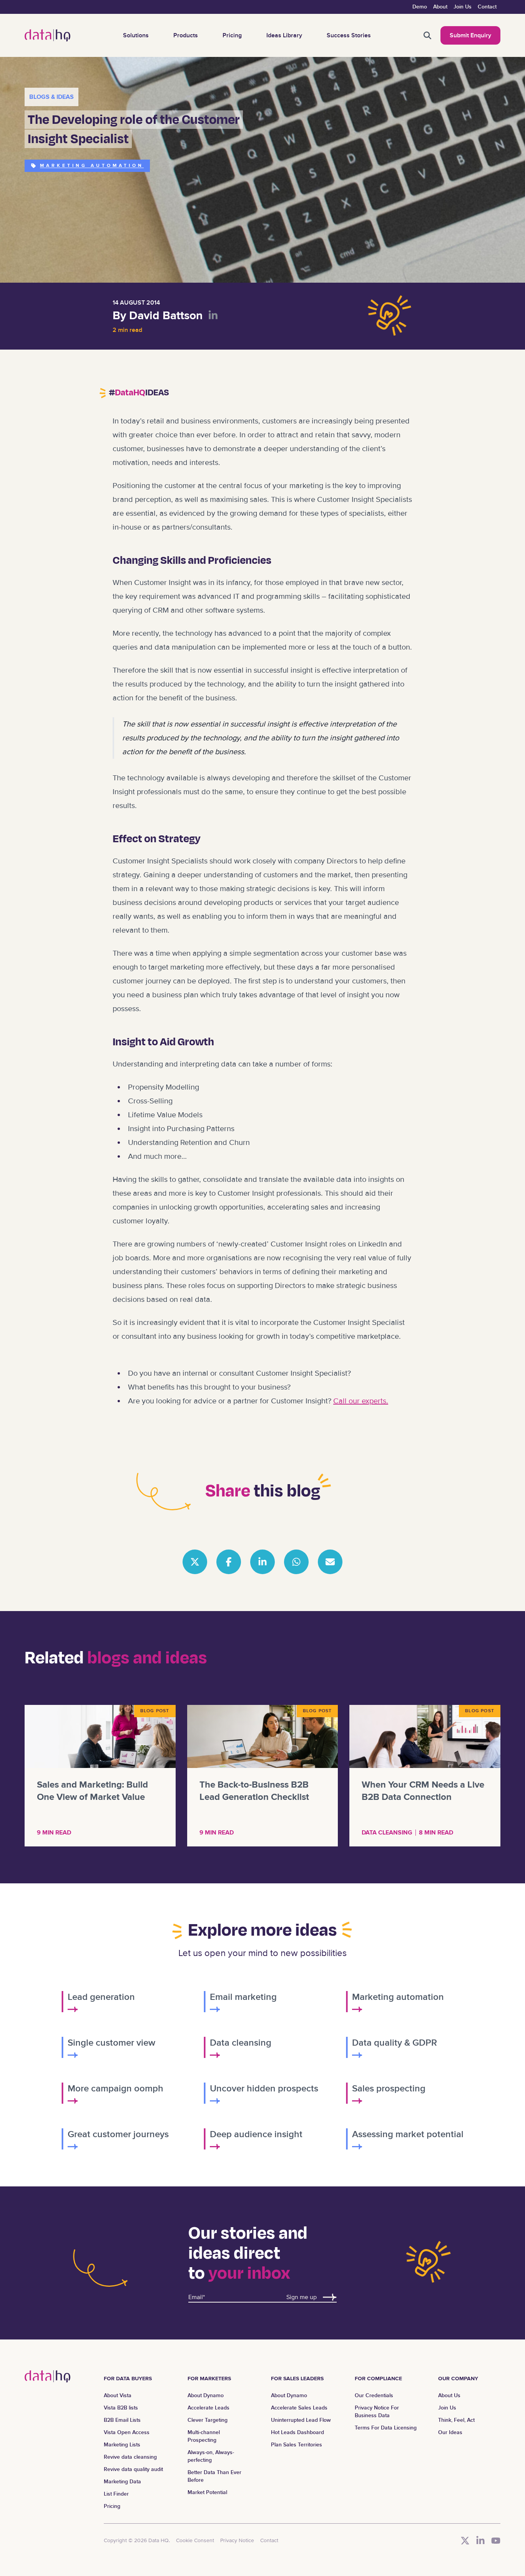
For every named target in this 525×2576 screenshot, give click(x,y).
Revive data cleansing (130, 2457)
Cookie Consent (195, 2540)
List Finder (116, 2494)
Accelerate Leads (209, 2408)
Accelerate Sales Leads (299, 2408)
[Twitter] (465, 2541)
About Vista (118, 2395)
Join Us (463, 7)
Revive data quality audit (133, 2469)
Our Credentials (374, 2395)
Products (186, 35)
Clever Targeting (208, 2420)
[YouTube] (496, 2541)
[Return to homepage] (47, 35)
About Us (449, 2395)
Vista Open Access (127, 2432)
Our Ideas (450, 2432)
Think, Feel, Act (456, 2420)
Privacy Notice (237, 2540)
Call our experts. (361, 1401)
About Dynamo (206, 2395)
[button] (427, 35)
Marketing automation (92, 166)
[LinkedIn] (480, 2541)
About (440, 7)
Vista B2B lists (121, 2408)
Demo (420, 7)
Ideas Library (284, 35)
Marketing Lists (122, 2445)
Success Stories (349, 35)
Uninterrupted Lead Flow (301, 2420)
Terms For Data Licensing (386, 2428)
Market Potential (207, 2492)
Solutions (136, 35)
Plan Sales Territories (297, 2445)
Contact (487, 7)
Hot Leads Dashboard (297, 2432)
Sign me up (302, 2297)
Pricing (232, 35)
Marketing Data (122, 2482)
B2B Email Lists (122, 2420)
